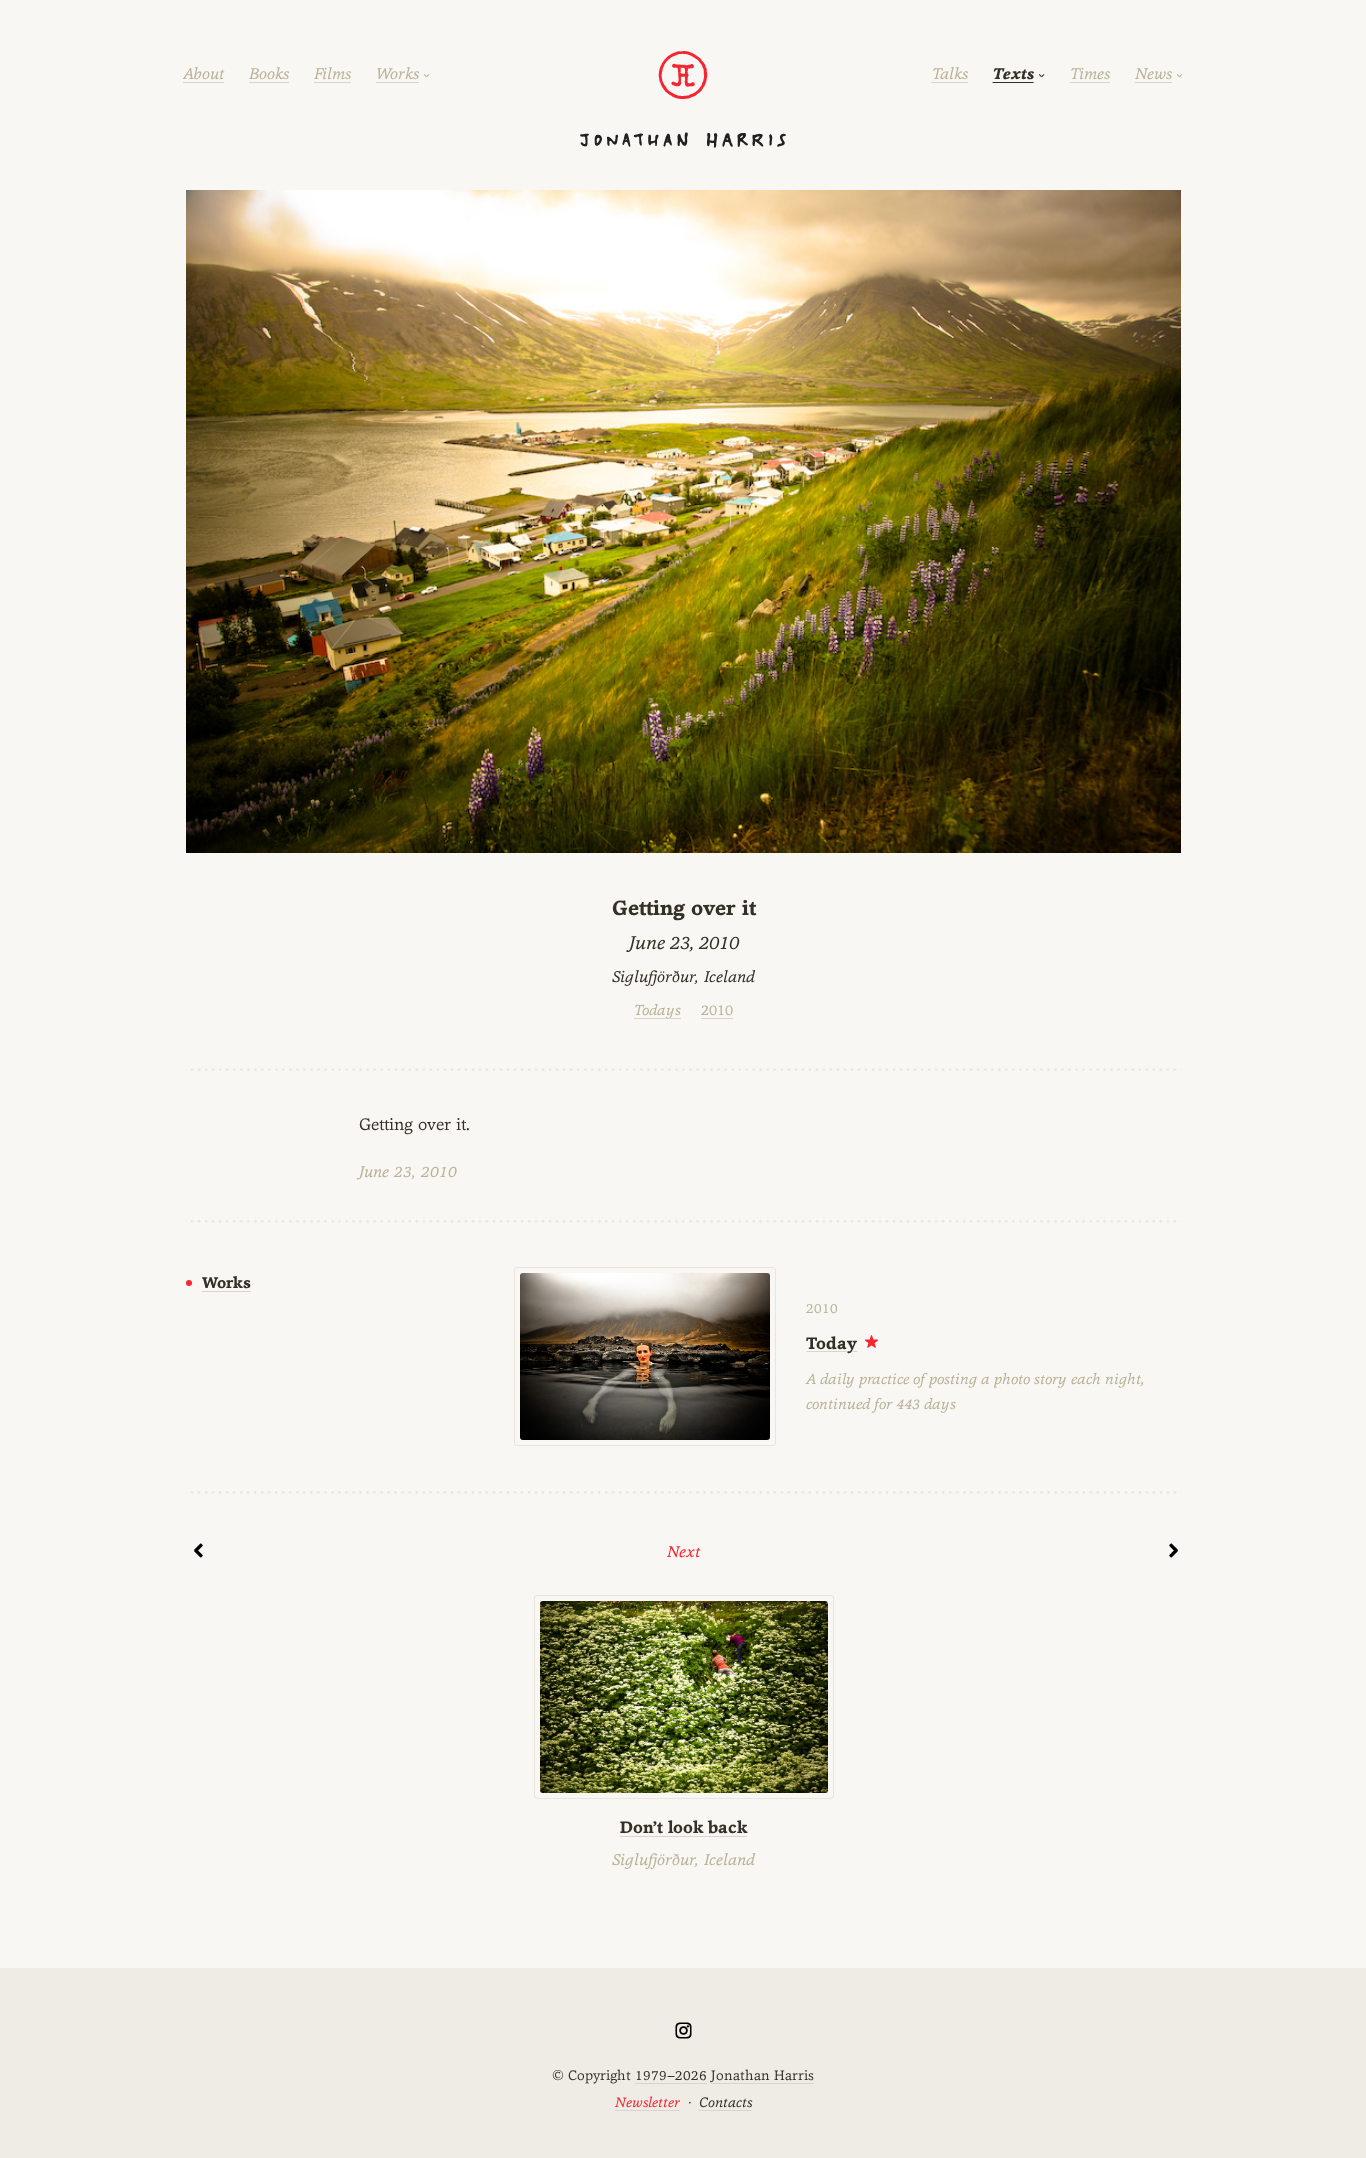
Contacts (725, 2102)
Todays (657, 1009)
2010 (717, 1009)
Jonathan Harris (762, 2075)
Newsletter (647, 2102)
